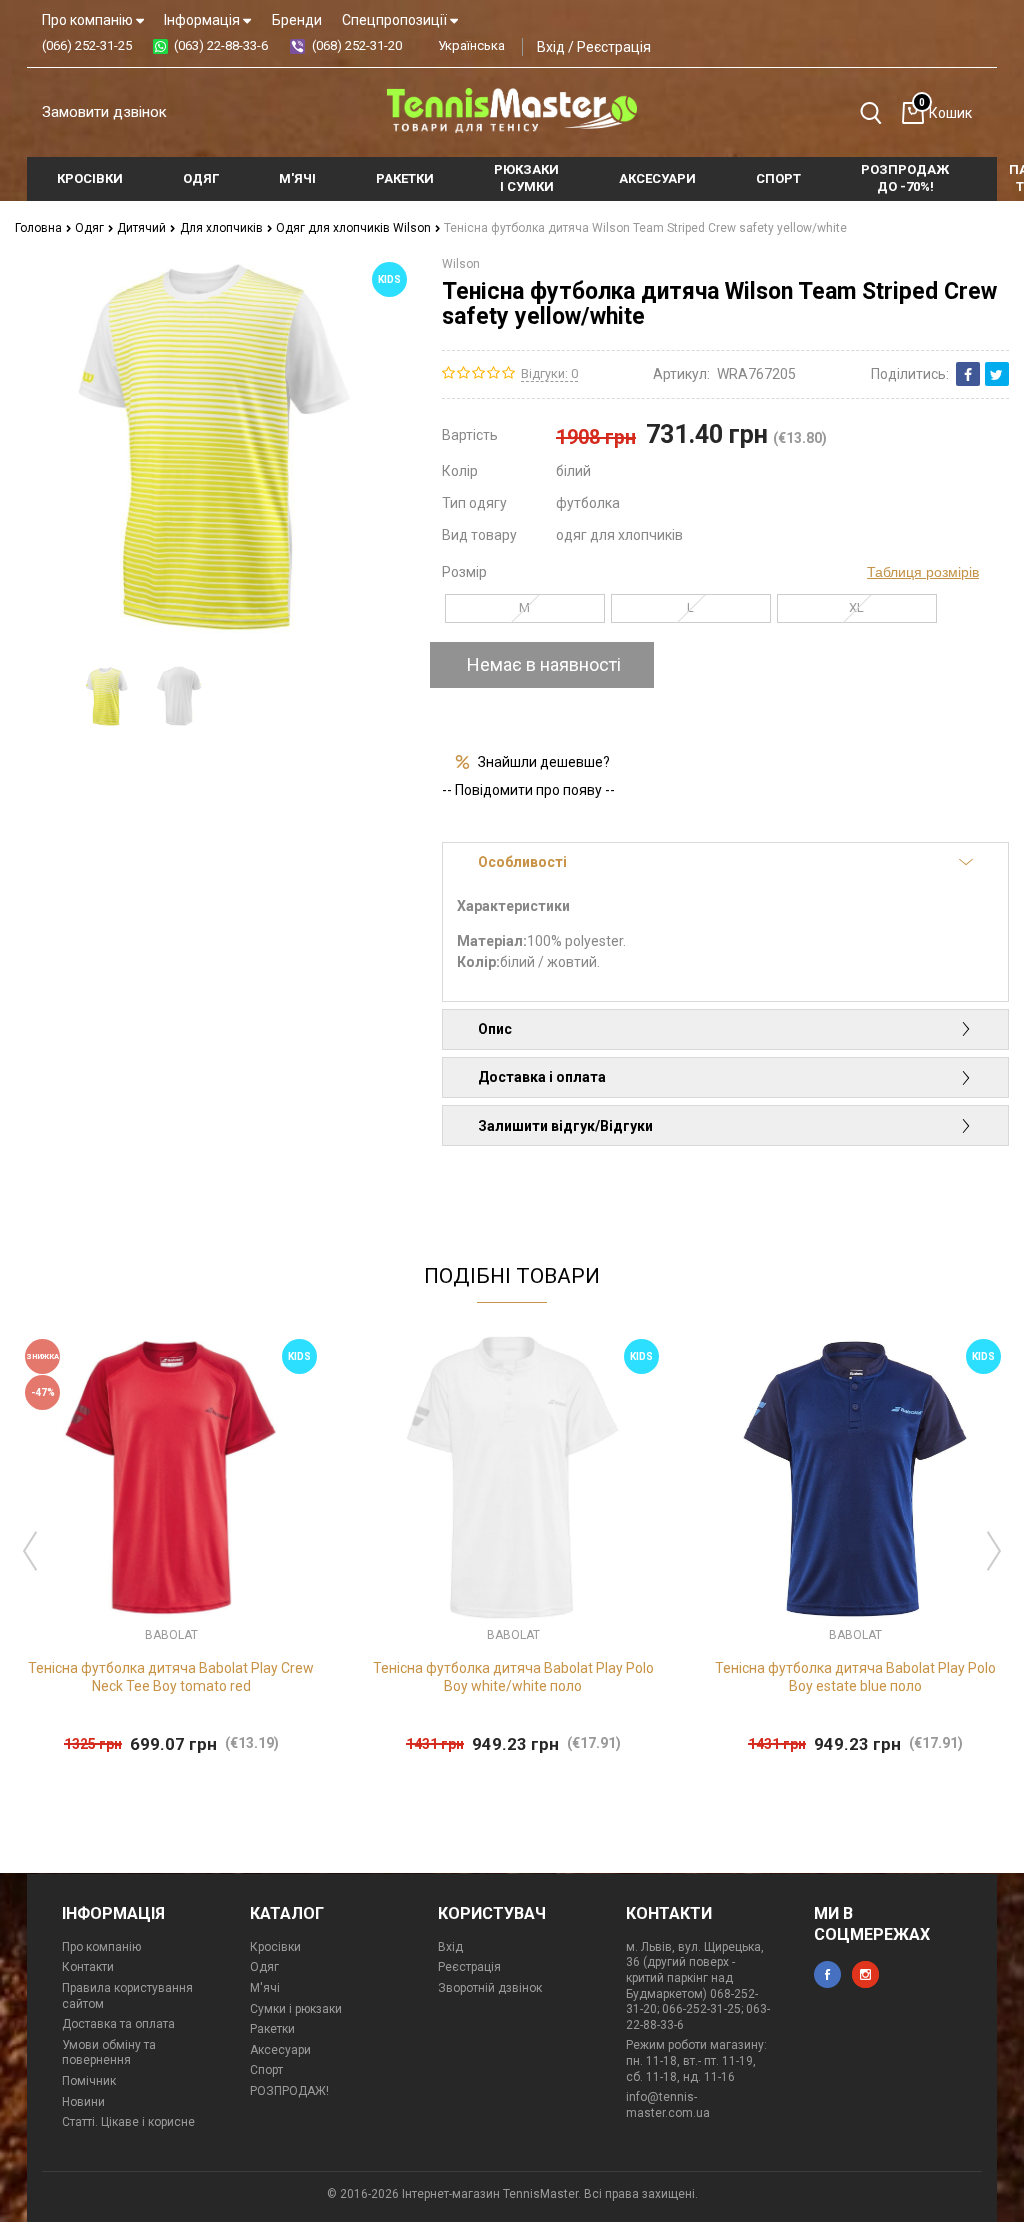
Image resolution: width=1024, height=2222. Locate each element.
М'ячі (265, 1988)
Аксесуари (280, 2050)
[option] (107, 695)
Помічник (89, 2081)
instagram (865, 1974)
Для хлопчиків (223, 228)
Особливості (522, 862)
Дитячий (143, 228)
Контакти (88, 1967)
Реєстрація (614, 47)
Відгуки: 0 (549, 373)
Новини (83, 2102)
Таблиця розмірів (923, 572)
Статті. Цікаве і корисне (128, 2122)
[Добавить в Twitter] (997, 374)
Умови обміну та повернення (109, 2053)
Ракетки (272, 2029)
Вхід (551, 47)
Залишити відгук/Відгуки (565, 1126)
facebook (827, 1974)
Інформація (203, 20)
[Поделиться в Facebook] (968, 374)
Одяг (91, 228)
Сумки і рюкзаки (296, 2009)
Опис (495, 1029)
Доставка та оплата (118, 2024)
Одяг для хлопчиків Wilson (355, 228)
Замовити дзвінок (104, 112)
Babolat (171, 1635)
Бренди (297, 20)
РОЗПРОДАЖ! (289, 2091)
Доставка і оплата (542, 1077)
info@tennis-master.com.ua (668, 2105)
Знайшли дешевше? (544, 762)
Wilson (461, 264)
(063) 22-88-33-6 (221, 45)
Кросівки (275, 1947)
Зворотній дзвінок (490, 1988)
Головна (40, 228)
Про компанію (89, 20)
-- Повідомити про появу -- (528, 790)
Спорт (266, 2070)
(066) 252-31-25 (87, 45)
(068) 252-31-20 (357, 45)
